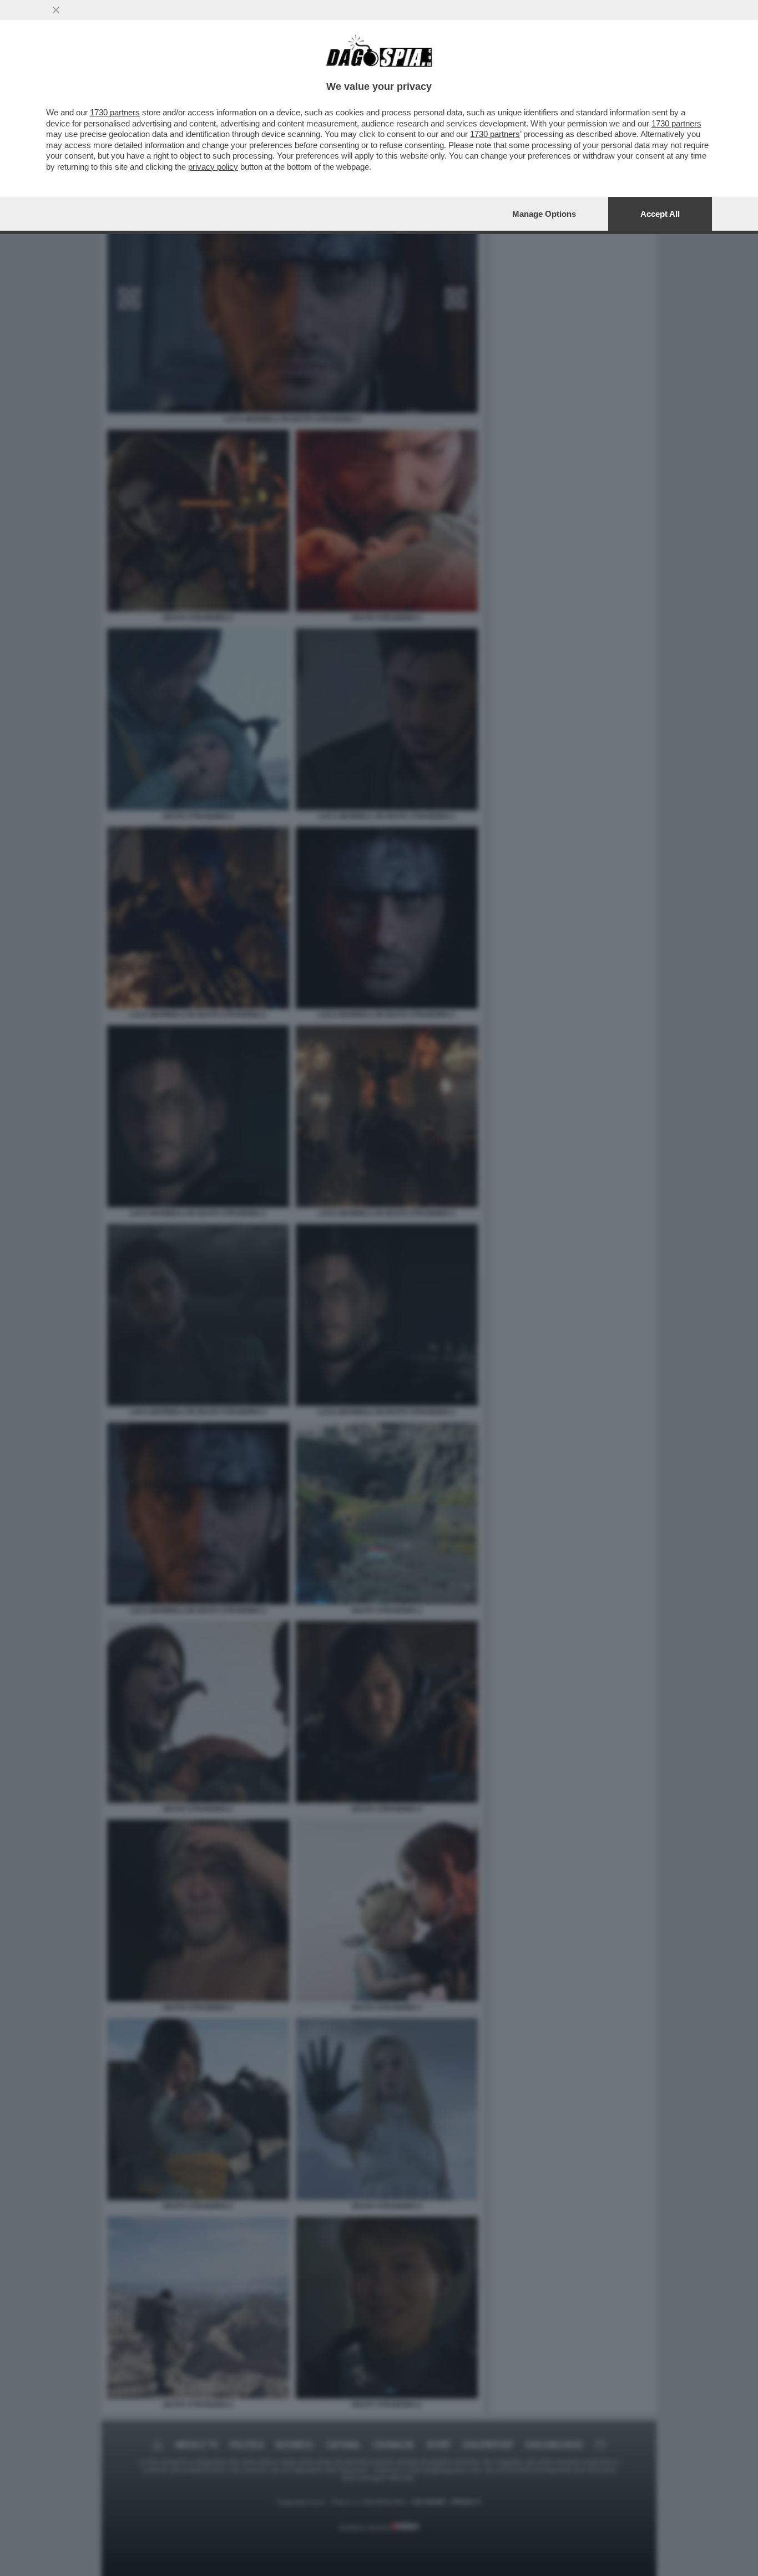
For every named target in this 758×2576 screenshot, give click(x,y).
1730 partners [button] (115, 112)
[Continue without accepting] (56, 10)
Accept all (660, 214)
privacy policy (213, 167)
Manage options (544, 214)
